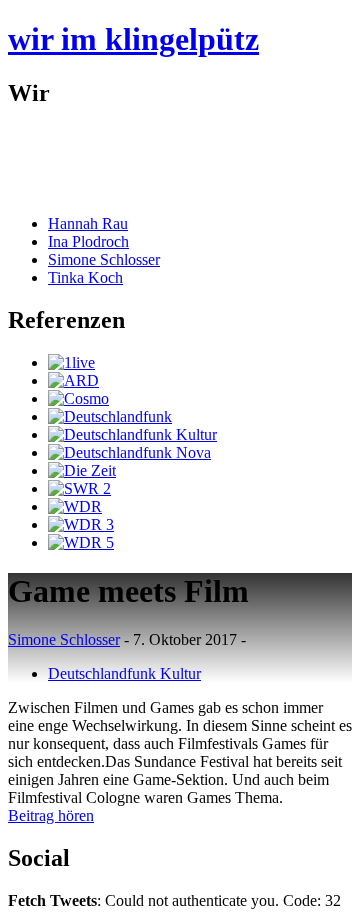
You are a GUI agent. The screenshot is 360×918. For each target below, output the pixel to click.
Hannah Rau (88, 223)
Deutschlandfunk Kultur (124, 673)
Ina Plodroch (88, 241)
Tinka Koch (85, 277)
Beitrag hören (51, 815)
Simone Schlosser (104, 259)
